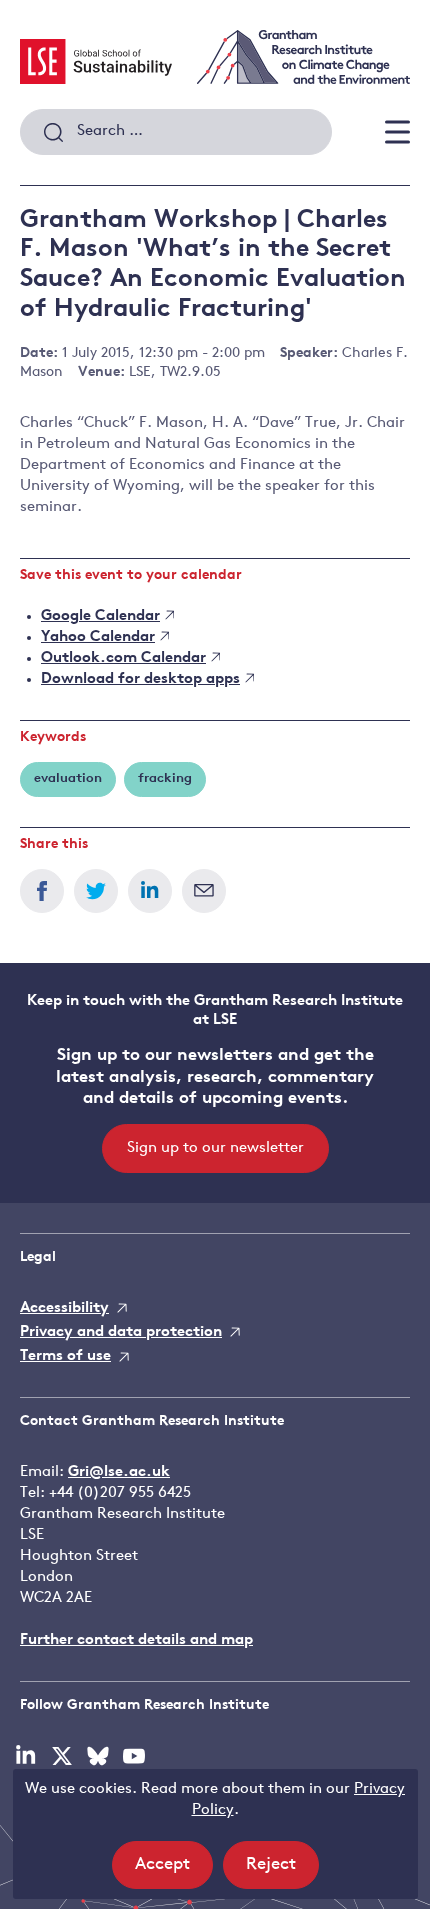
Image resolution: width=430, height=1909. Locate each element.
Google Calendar (100, 616)
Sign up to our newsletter (215, 1148)
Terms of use (65, 1356)
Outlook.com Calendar (123, 658)
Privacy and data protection (121, 1332)
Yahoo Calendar (98, 637)
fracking (165, 778)
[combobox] (176, 132)
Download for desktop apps (140, 679)
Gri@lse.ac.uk (119, 1472)
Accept (174, 1872)
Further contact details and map (136, 1640)
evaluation (68, 778)
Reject (282, 1872)
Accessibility (64, 1308)
